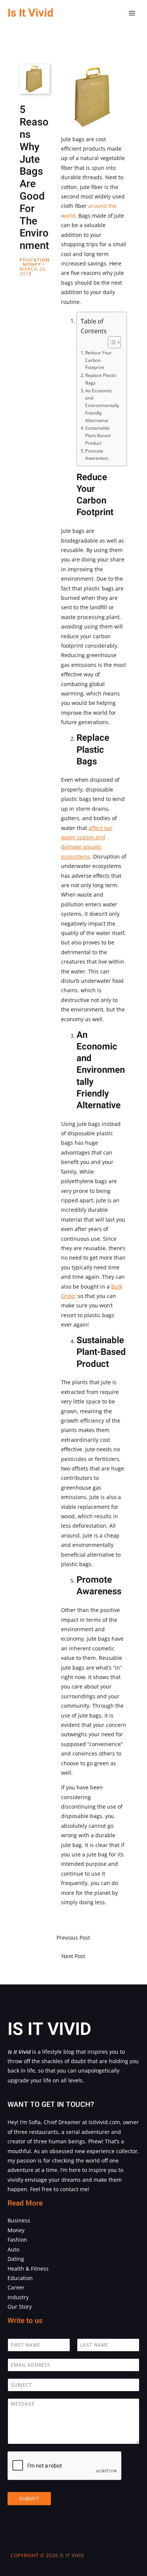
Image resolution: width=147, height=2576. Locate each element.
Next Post (73, 1956)
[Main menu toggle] (132, 13)
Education (34, 260)
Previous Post (73, 1938)
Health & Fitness (28, 2269)
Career (16, 2287)
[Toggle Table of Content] (111, 342)
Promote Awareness (97, 455)
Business (19, 2220)
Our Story (20, 2307)
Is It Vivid (30, 13)
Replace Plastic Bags (101, 379)
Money (32, 265)
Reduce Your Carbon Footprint (98, 360)
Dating (16, 2259)
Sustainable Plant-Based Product (98, 435)
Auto (13, 2249)
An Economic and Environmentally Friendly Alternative (102, 406)
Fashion (17, 2240)
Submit (29, 2498)
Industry (18, 2297)
